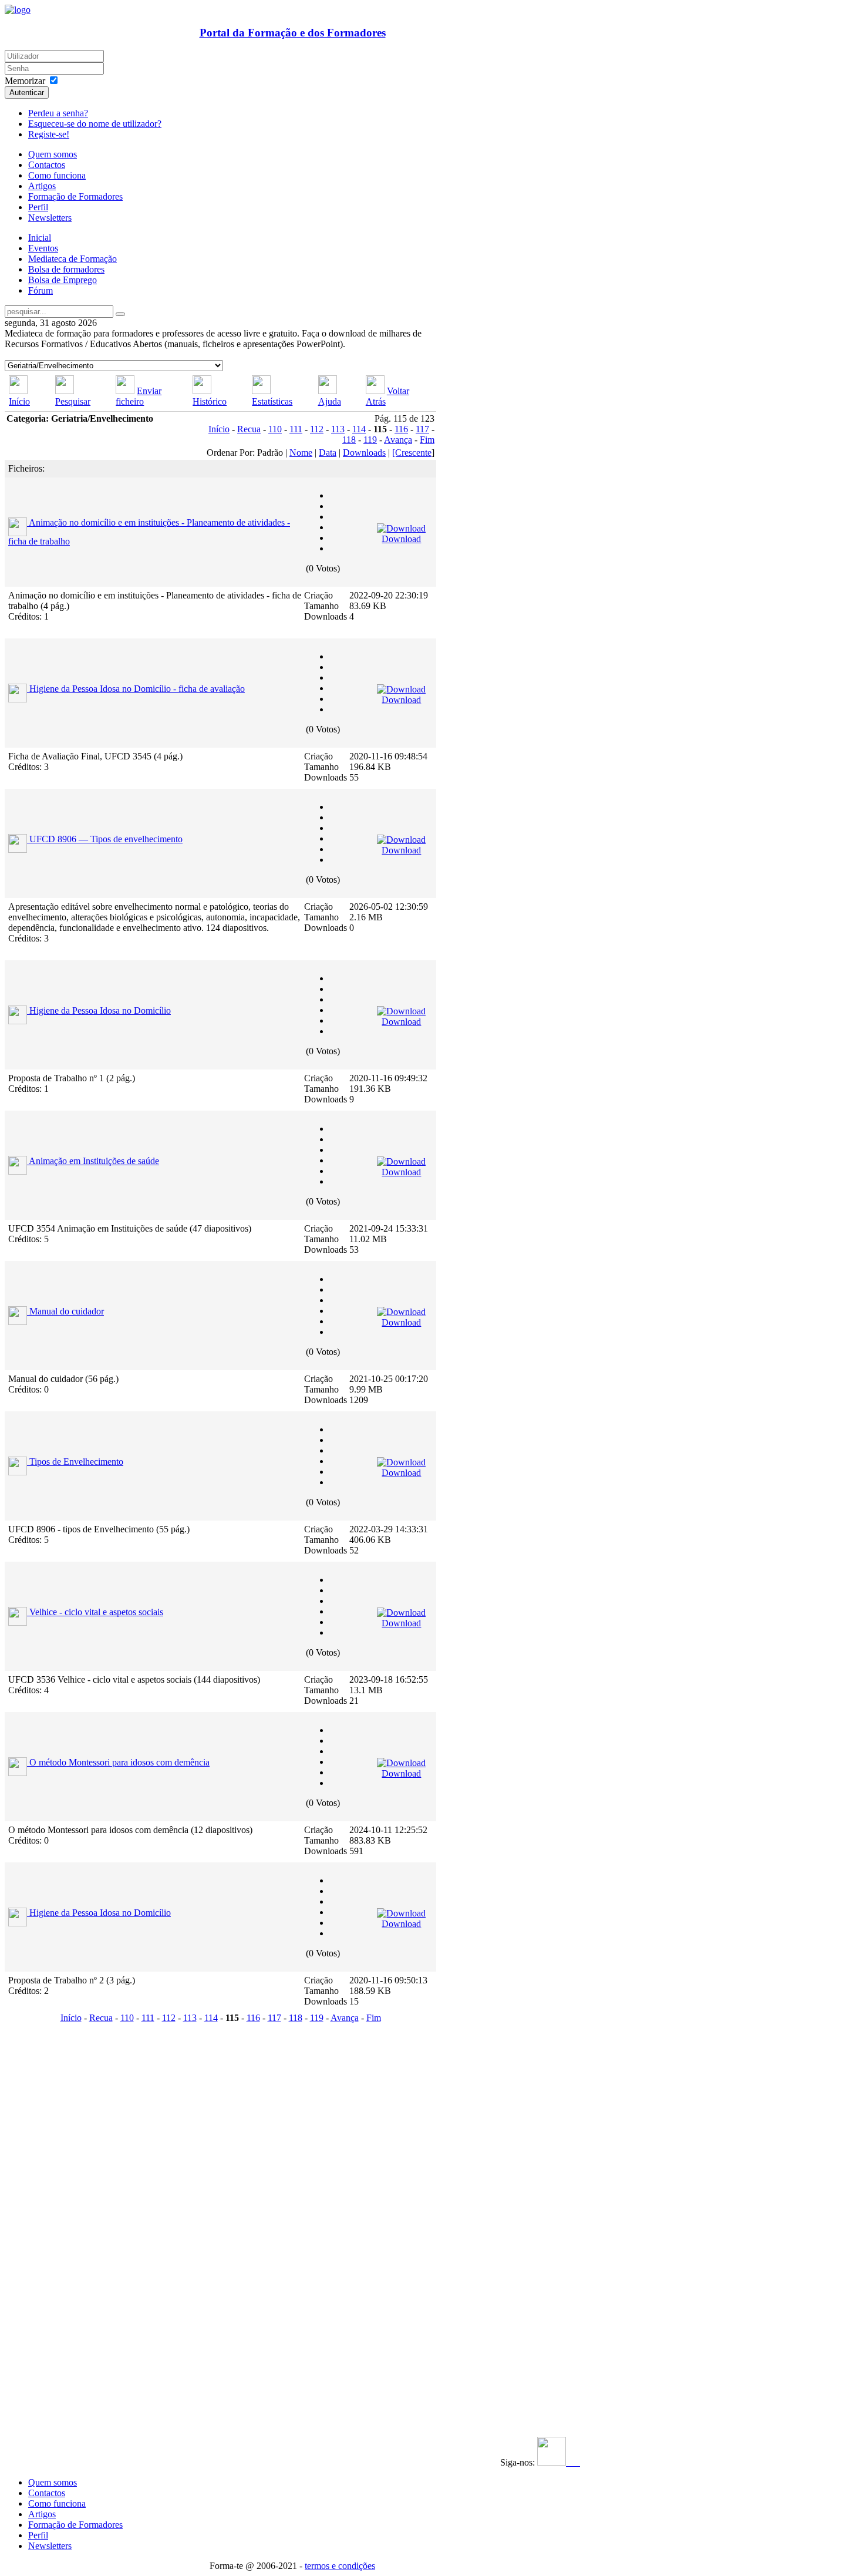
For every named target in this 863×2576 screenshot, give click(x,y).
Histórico (210, 401)
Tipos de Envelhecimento (76, 1462)
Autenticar (27, 93)
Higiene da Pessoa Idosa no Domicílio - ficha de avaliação (137, 689)
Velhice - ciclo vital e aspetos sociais (96, 1612)
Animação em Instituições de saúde (94, 1161)
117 (422, 429)
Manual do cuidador (67, 1311)
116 (401, 429)
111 (296, 429)
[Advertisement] (77, 2203)
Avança (398, 440)
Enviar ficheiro (139, 396)
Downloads (364, 453)
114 (359, 429)
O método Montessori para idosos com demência (119, 1762)
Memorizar (25, 81)
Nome (301, 453)
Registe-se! (49, 134)
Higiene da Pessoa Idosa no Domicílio (100, 1010)
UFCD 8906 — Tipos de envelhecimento (106, 839)
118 (349, 440)
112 (317, 429)
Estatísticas (272, 401)
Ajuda (330, 401)
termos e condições (340, 2566)
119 (370, 440)
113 (338, 429)
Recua (249, 429)
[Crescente (412, 453)
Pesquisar (73, 401)
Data (328, 453)
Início (19, 401)
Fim (427, 440)
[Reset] (120, 314)
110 (275, 429)
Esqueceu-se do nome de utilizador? (95, 124)
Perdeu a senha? (58, 113)
